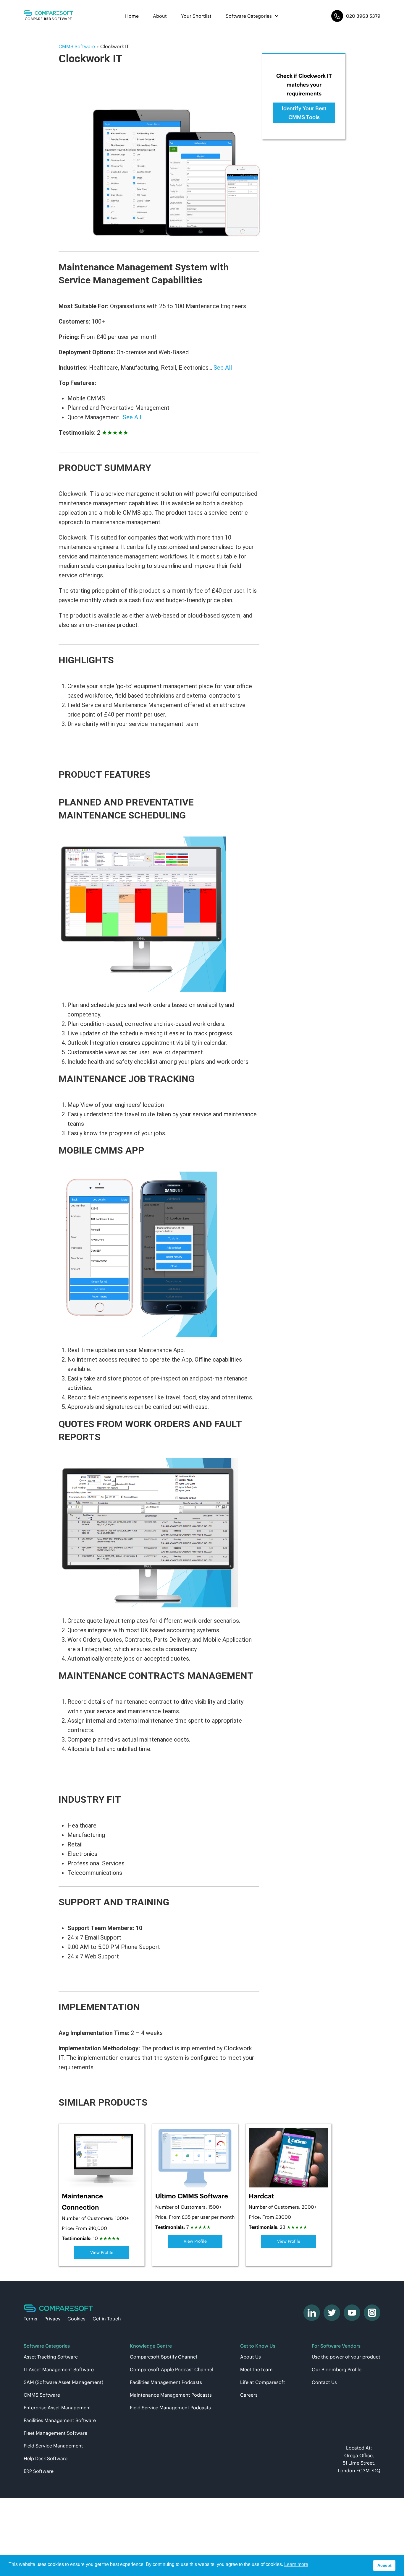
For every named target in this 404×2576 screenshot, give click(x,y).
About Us (251, 2357)
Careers (249, 2395)
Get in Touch (107, 2319)
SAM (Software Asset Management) (63, 2382)
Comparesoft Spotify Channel (163, 2357)
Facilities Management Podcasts (166, 2382)
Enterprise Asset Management (57, 2408)
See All (223, 368)
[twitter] (332, 2313)
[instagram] (372, 2313)
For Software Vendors (336, 2346)
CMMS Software (42, 2395)
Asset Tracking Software (51, 2357)
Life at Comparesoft (263, 2382)
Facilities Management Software (60, 2420)
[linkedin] (312, 2313)
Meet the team (256, 2369)
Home (132, 16)
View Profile (102, 2252)
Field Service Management (53, 2446)
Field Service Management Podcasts (170, 2408)
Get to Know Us (258, 2346)
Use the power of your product (346, 2357)
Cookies (76, 2319)
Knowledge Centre (151, 2346)
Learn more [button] (296, 2564)
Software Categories (249, 16)
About (160, 16)
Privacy (52, 2319)
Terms (30, 2319)
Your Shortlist (196, 16)
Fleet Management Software (55, 2433)
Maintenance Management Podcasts (171, 2395)
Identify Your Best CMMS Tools (304, 113)
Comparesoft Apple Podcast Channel (172, 2369)
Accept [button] (384, 2565)
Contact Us (324, 2382)
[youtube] (352, 2313)
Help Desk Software (46, 2458)
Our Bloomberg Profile (337, 2369)
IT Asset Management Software (59, 2369)
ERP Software (39, 2471)
